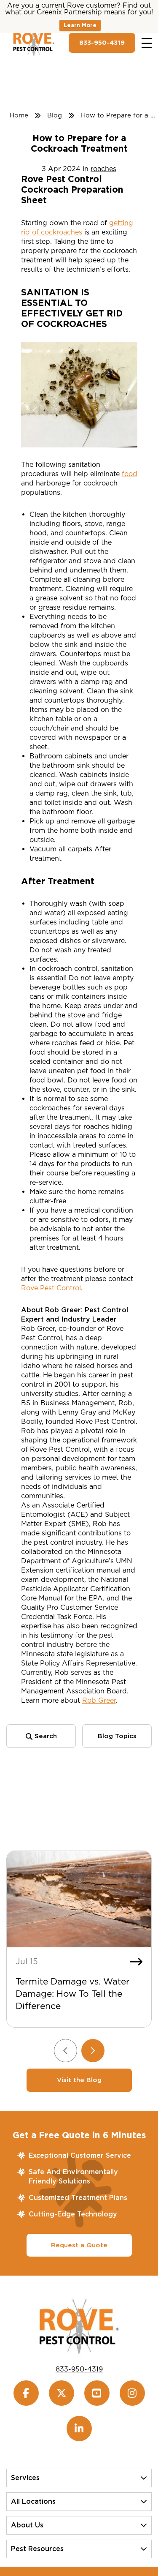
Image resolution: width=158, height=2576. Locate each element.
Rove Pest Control (51, 1288)
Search (45, 1736)
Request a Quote (79, 2245)
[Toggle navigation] (147, 43)
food (130, 474)
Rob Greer (99, 1700)
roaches (103, 169)
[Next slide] (93, 2051)
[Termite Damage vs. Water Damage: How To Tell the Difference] (79, 1899)
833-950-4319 (102, 43)
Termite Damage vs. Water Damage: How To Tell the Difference (73, 1994)
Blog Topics (117, 1736)
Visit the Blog (79, 2080)
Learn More (80, 25)
